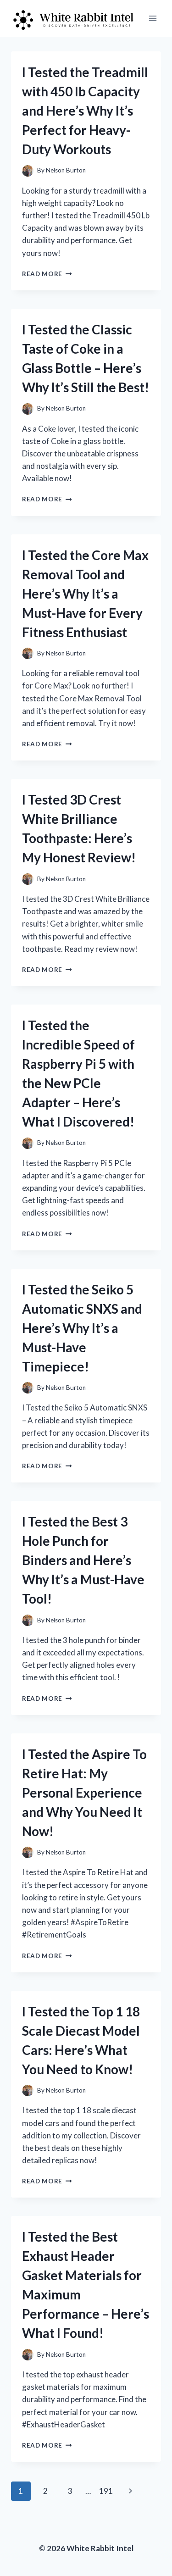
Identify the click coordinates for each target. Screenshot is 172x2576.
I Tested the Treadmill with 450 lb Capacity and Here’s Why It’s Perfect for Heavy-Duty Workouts (85, 111)
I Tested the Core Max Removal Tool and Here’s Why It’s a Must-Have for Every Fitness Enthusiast (85, 594)
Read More (47, 274)
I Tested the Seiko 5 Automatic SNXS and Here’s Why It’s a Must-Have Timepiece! (82, 1328)
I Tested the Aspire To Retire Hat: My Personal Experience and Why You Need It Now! (84, 1793)
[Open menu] (153, 18)
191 (106, 2491)
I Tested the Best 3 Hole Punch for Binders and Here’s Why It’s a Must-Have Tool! (83, 1560)
